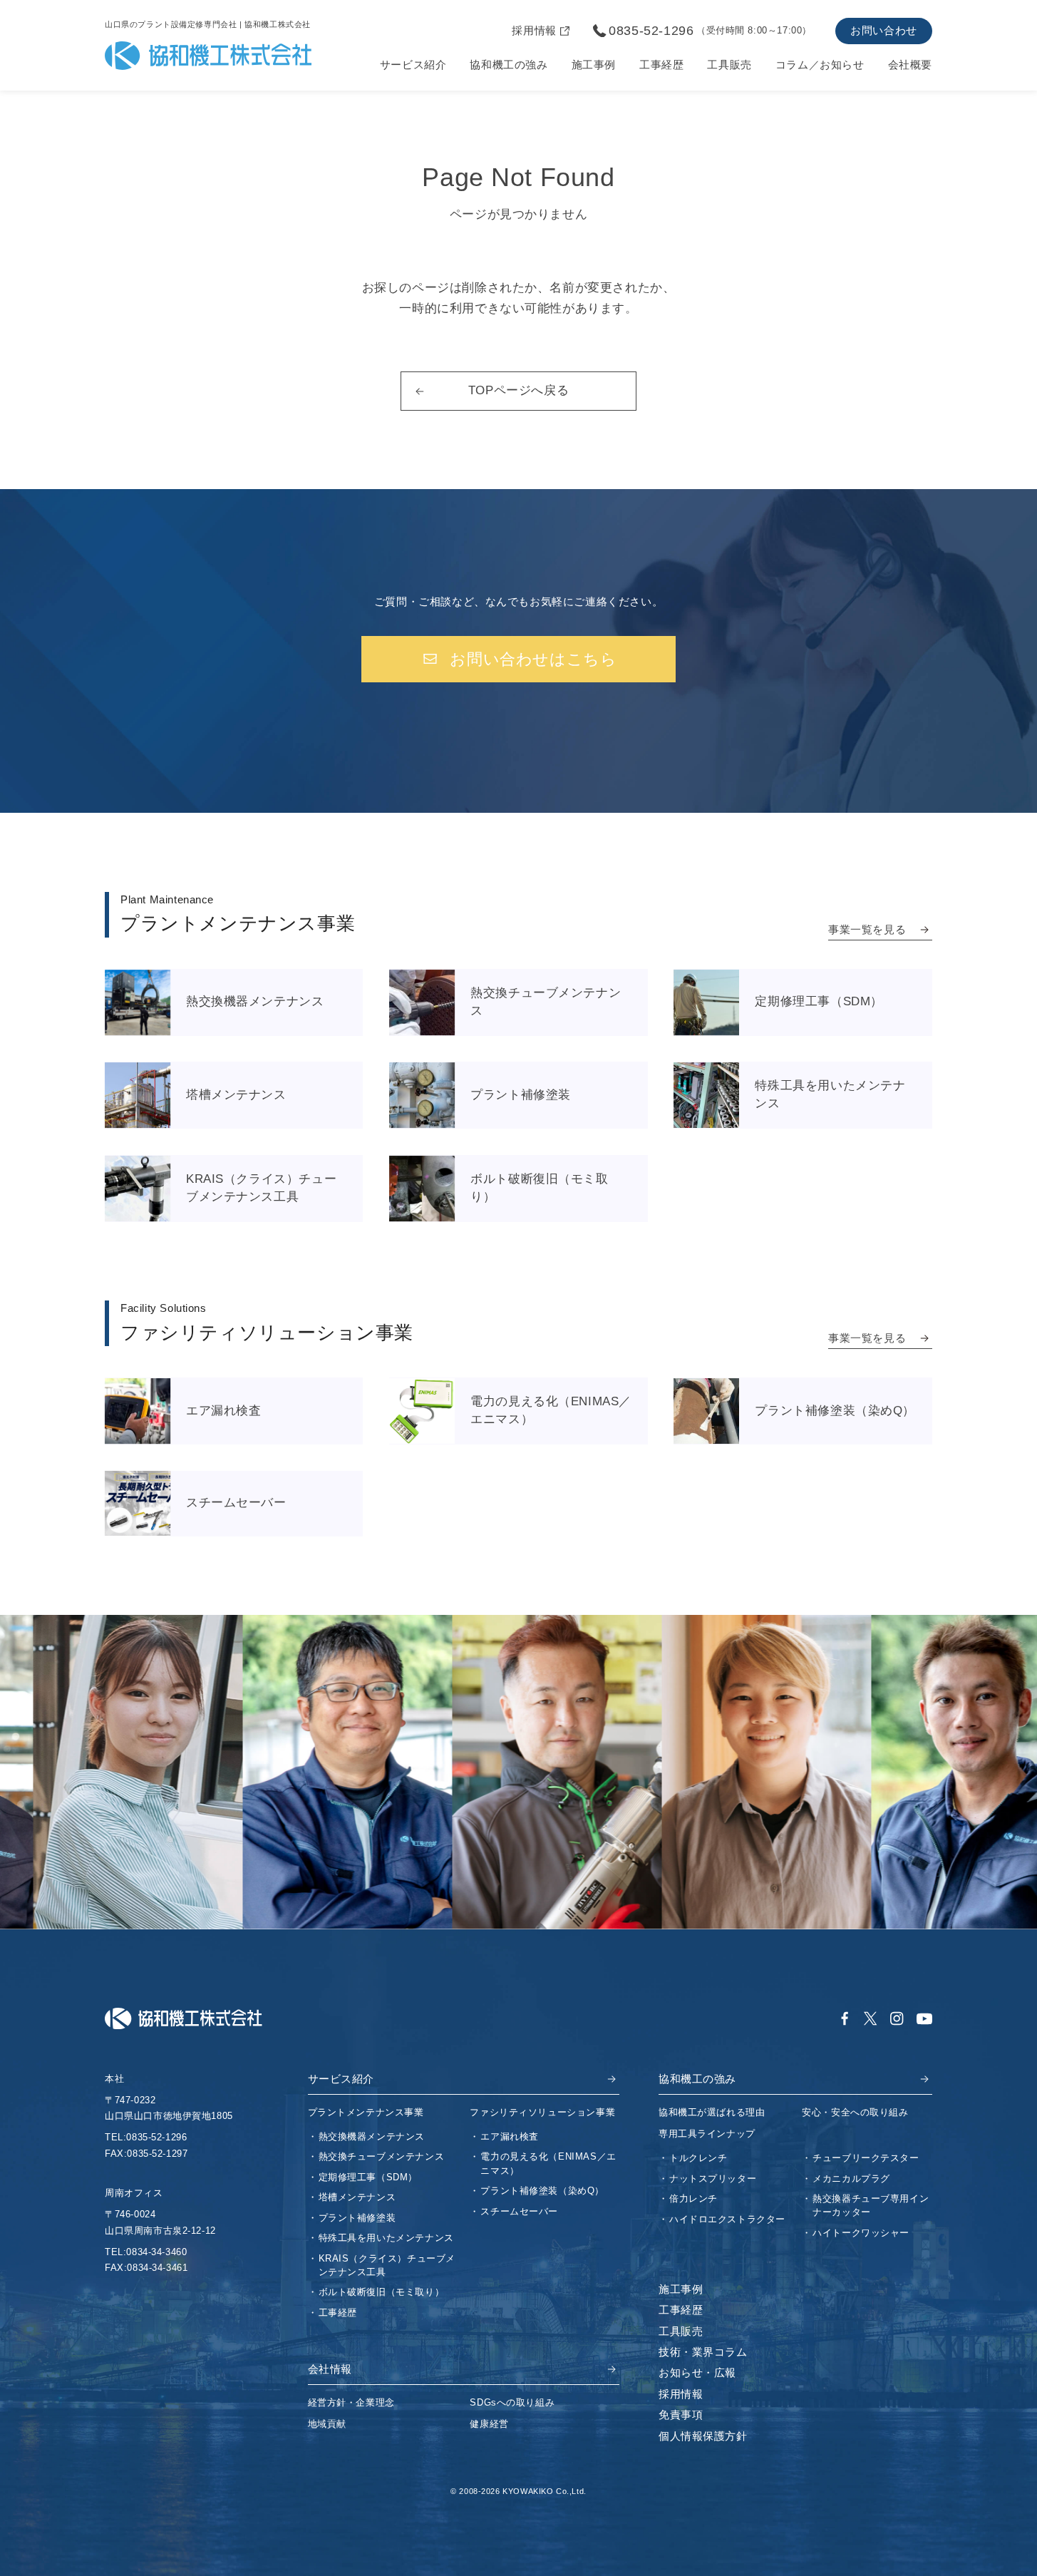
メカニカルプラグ (851, 2179)
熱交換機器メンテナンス (372, 2136)
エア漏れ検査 (510, 2136)
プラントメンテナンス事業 (366, 2112)
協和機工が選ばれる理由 (712, 2112)
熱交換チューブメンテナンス (382, 2156)
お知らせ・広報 (697, 2373)
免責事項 (681, 2415)
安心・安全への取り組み (855, 2112)
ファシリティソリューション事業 (542, 2112)
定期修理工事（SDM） (368, 2177)
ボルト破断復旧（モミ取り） (382, 2292)
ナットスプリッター (713, 2179)
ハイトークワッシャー (861, 2233)
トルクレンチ (698, 2158)
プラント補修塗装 (357, 2218)
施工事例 (594, 65)
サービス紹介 (413, 65)
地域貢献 (327, 2424)
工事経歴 (661, 65)
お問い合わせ (884, 31)
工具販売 (729, 65)
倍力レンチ (693, 2198)
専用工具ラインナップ (707, 2134)
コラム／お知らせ (820, 65)
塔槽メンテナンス (357, 2197)
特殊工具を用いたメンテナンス (386, 2238)
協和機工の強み (509, 65)
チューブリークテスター (866, 2158)
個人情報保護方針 (703, 2436)
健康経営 (489, 2424)
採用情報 (681, 2394)
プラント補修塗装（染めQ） (542, 2191)
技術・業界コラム (703, 2352)
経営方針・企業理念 (351, 2402)
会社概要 (910, 65)
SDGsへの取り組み (512, 2402)
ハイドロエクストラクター (727, 2219)
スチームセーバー (519, 2211)
